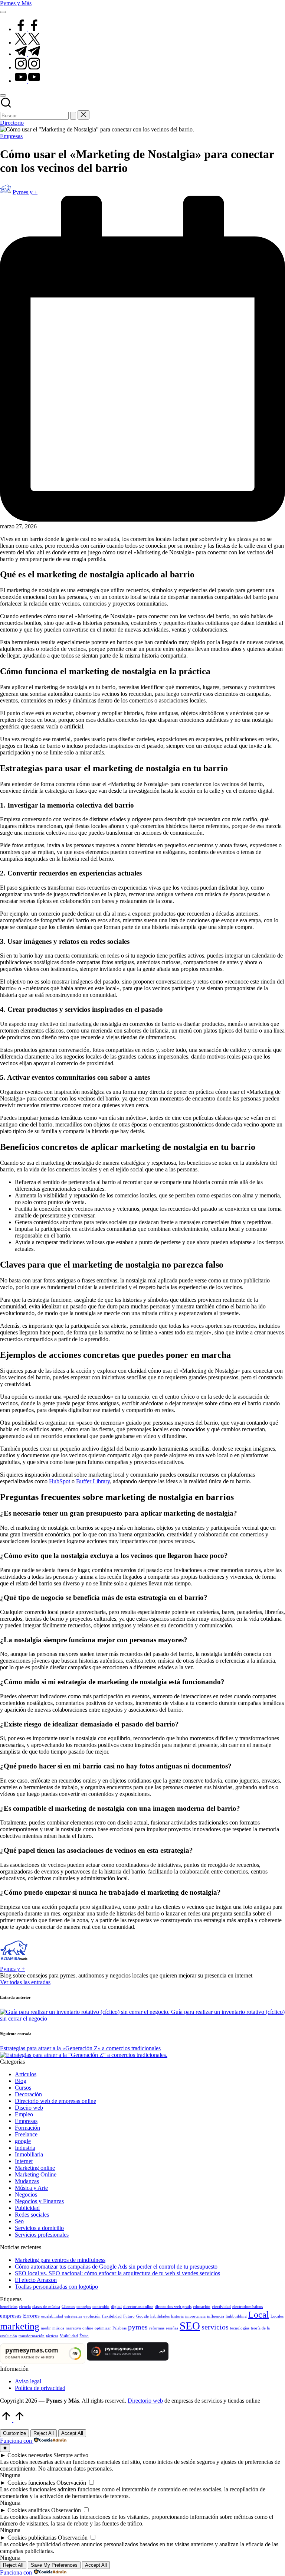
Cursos (23, 2088)
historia (177, 2316)
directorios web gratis (173, 2307)
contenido (101, 2307)
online (88, 2328)
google (23, 2141)
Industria (25, 2148)
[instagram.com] (27, 67)
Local (259, 2314)
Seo (19, 2221)
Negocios (26, 2195)
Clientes (68, 2307)
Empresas (11, 136)
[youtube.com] (27, 81)
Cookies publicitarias (32, 2538)
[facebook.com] (27, 29)
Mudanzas (27, 2181)
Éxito (84, 2336)
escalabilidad (52, 2316)
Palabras (119, 2328)
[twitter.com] (27, 43)
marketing (20, 2326)
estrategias (73, 2316)
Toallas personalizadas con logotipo (56, 2287)
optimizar (103, 2328)
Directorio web (145, 2401)
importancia (195, 2316)
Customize (14, 2433)
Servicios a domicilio (39, 2228)
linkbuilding (236, 2316)
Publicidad (27, 2208)
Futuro (129, 2316)
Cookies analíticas (29, 2510)
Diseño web (29, 2108)
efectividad (221, 2307)
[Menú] (3, 12)
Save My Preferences (54, 2565)
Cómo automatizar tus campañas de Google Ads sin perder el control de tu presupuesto (116, 2267)
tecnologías (240, 2328)
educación (202, 2307)
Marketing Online (36, 2174)
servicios (215, 2327)
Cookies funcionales (31, 2483)
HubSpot (60, 1481)
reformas (157, 2328)
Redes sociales (32, 2215)
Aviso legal (28, 2381)
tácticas (52, 2336)
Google (142, 2316)
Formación (27, 2128)
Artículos (26, 2074)
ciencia (25, 2307)
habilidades (160, 2316)
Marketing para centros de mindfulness (60, 2260)
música (58, 2328)
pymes (138, 2327)
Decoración (28, 2094)
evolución (92, 2316)
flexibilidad (112, 2316)
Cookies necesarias (30, 2455)
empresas (11, 2316)
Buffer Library (93, 1481)
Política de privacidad (40, 2388)
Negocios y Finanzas (39, 2201)
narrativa (73, 2328)
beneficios (9, 2307)
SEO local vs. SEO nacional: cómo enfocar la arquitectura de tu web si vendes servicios (117, 2273)
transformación (32, 2336)
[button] (73, 116)
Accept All (72, 2433)
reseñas (172, 2328)
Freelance (26, 2134)
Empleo (24, 2114)
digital (116, 2307)
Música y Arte (31, 2188)
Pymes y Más (16, 3)
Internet (24, 2161)
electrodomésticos (248, 2307)
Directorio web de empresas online (55, 2101)
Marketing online (35, 2168)
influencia (216, 2316)
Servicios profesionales (42, 2235)
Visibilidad (69, 2336)
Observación (71, 2483)
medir (46, 2328)
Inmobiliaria (29, 2154)
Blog (21, 2081)
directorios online (138, 2307)
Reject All (44, 2433)
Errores (31, 2316)
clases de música (46, 2307)
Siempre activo (71, 2455)
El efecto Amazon (36, 2280)
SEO (190, 2326)
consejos (84, 2307)
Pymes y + (12, 1969)
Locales (277, 2316)
